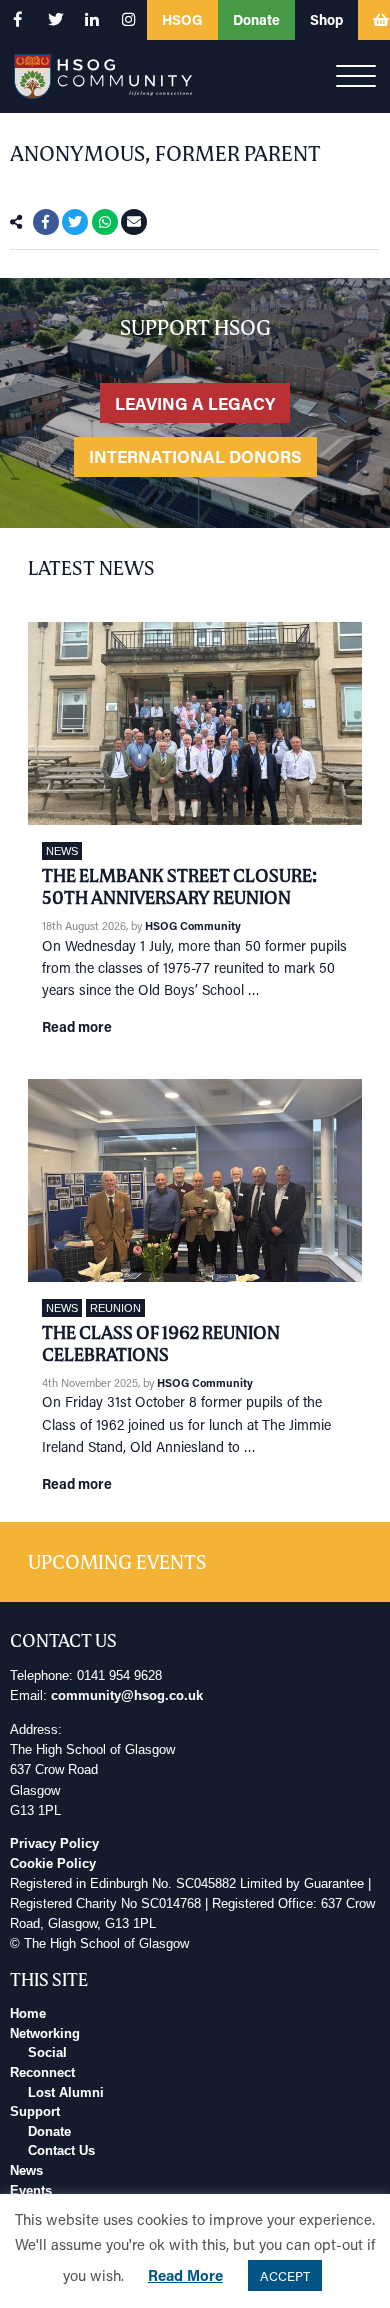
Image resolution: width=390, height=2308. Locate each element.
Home (28, 2014)
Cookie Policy (53, 1864)
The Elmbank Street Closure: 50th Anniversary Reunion (179, 886)
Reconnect (42, 2073)
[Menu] (356, 77)
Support (35, 2112)
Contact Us (61, 2151)
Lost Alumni (66, 2093)
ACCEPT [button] (285, 2275)
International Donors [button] (195, 456)
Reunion (115, 1308)
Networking (45, 2034)
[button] (18, 19)
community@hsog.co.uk (127, 1696)
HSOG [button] (182, 19)
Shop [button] (326, 19)
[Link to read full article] (195, 724)
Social (47, 2053)
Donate (49, 2132)
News (62, 851)
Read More (185, 2275)
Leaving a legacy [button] (195, 403)
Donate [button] (256, 19)
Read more (77, 1026)
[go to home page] (103, 74)
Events (31, 2191)
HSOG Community (193, 925)
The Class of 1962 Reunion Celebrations (161, 1343)
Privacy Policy (54, 1844)
